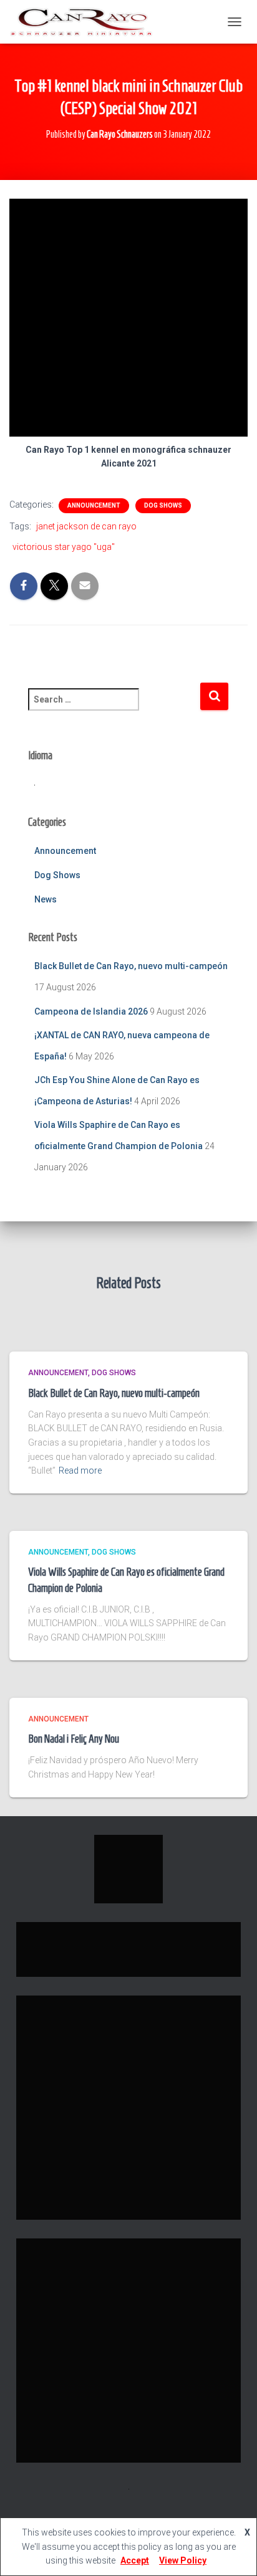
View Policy (183, 2560)
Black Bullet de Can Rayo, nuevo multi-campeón (131, 966)
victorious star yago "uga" (64, 547)
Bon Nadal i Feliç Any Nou (74, 1739)
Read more (80, 1470)
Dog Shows (163, 505)
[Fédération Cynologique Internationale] (128, 1868)
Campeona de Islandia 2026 (91, 1011)
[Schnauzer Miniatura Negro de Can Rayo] (86, 22)
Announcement (94, 505)
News (46, 899)
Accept (135, 2560)
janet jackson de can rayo (86, 526)
